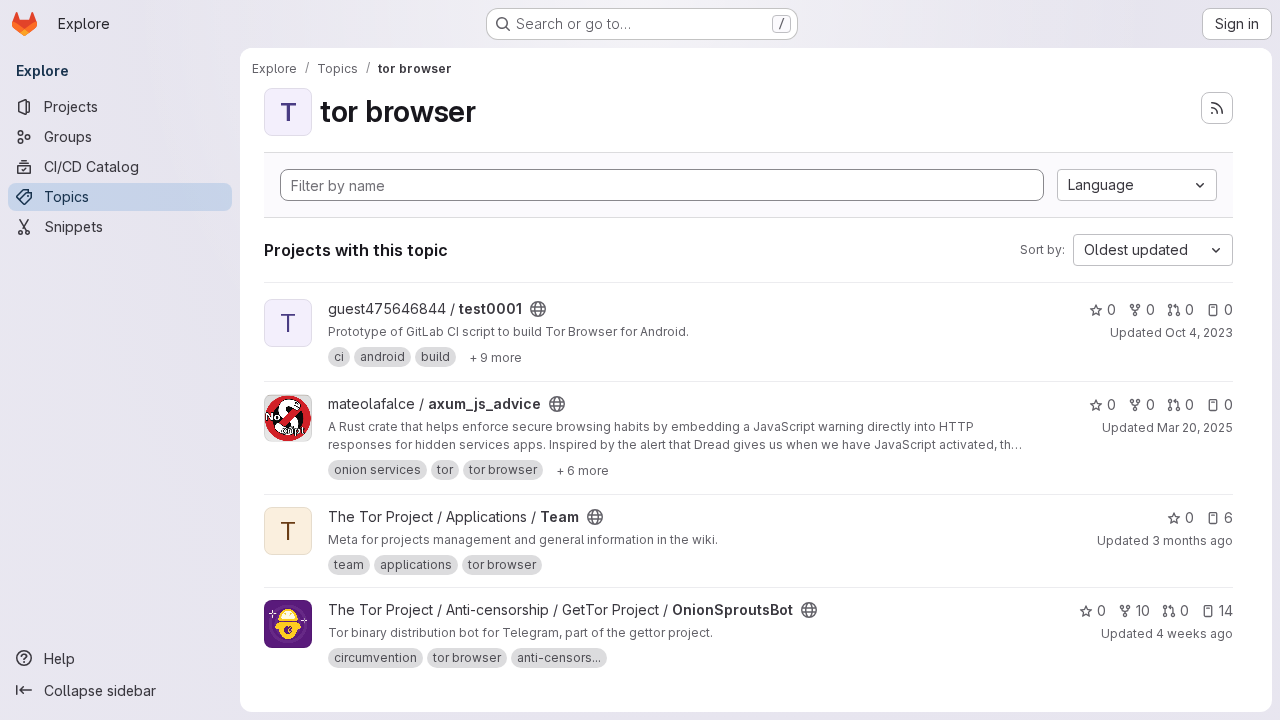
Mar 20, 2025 (1195, 427)
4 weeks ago (1194, 633)
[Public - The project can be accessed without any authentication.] (538, 309)
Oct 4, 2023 (1199, 332)
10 (1143, 610)
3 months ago (1192, 540)
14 (1226, 610)
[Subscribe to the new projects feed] (1217, 108)
